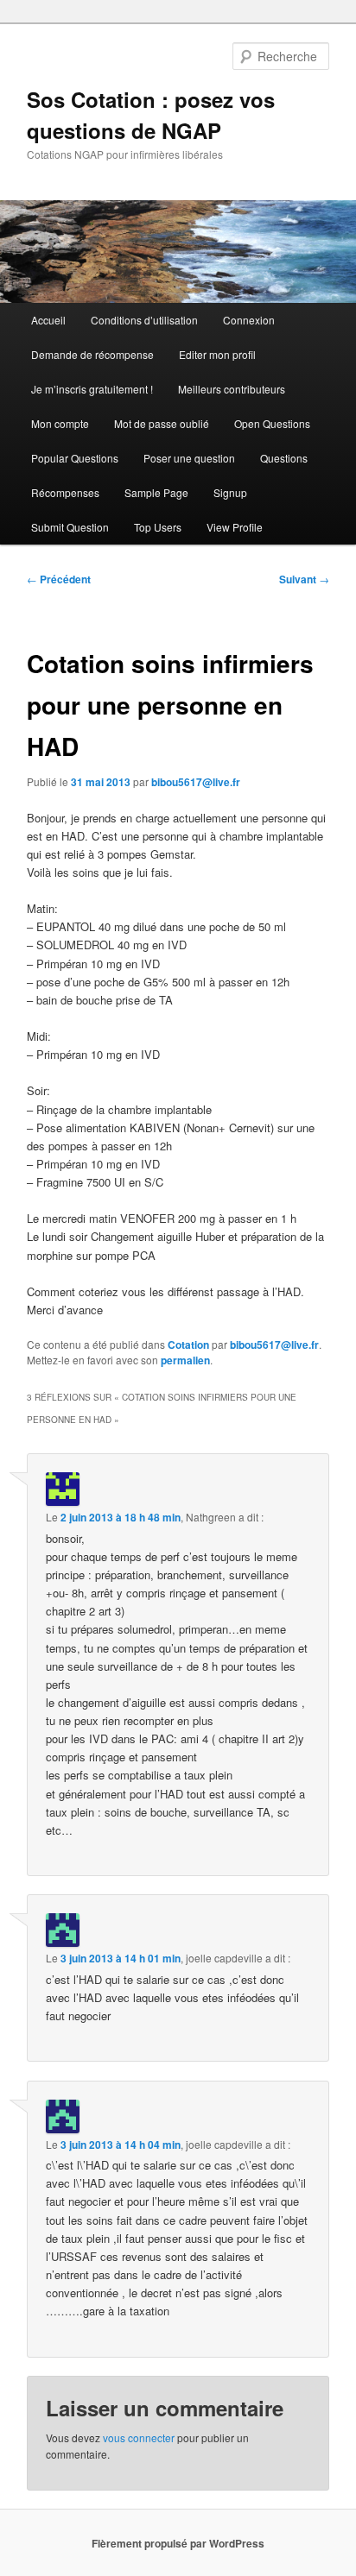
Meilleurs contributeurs (232, 389)
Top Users (158, 527)
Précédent (59, 579)
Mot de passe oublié (162, 423)
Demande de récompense (92, 354)
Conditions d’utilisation (144, 320)
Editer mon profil (217, 354)
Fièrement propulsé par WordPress (178, 2543)
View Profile (235, 527)
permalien (185, 1360)
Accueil (48, 320)
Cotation (188, 1345)
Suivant (304, 579)
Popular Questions (75, 458)
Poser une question (189, 458)
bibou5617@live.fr (196, 782)
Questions (284, 458)
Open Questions (272, 423)
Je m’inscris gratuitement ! (92, 389)
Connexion (249, 320)
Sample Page (156, 492)
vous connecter (139, 2437)
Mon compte (60, 423)
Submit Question (70, 527)
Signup (230, 492)
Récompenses (65, 492)
